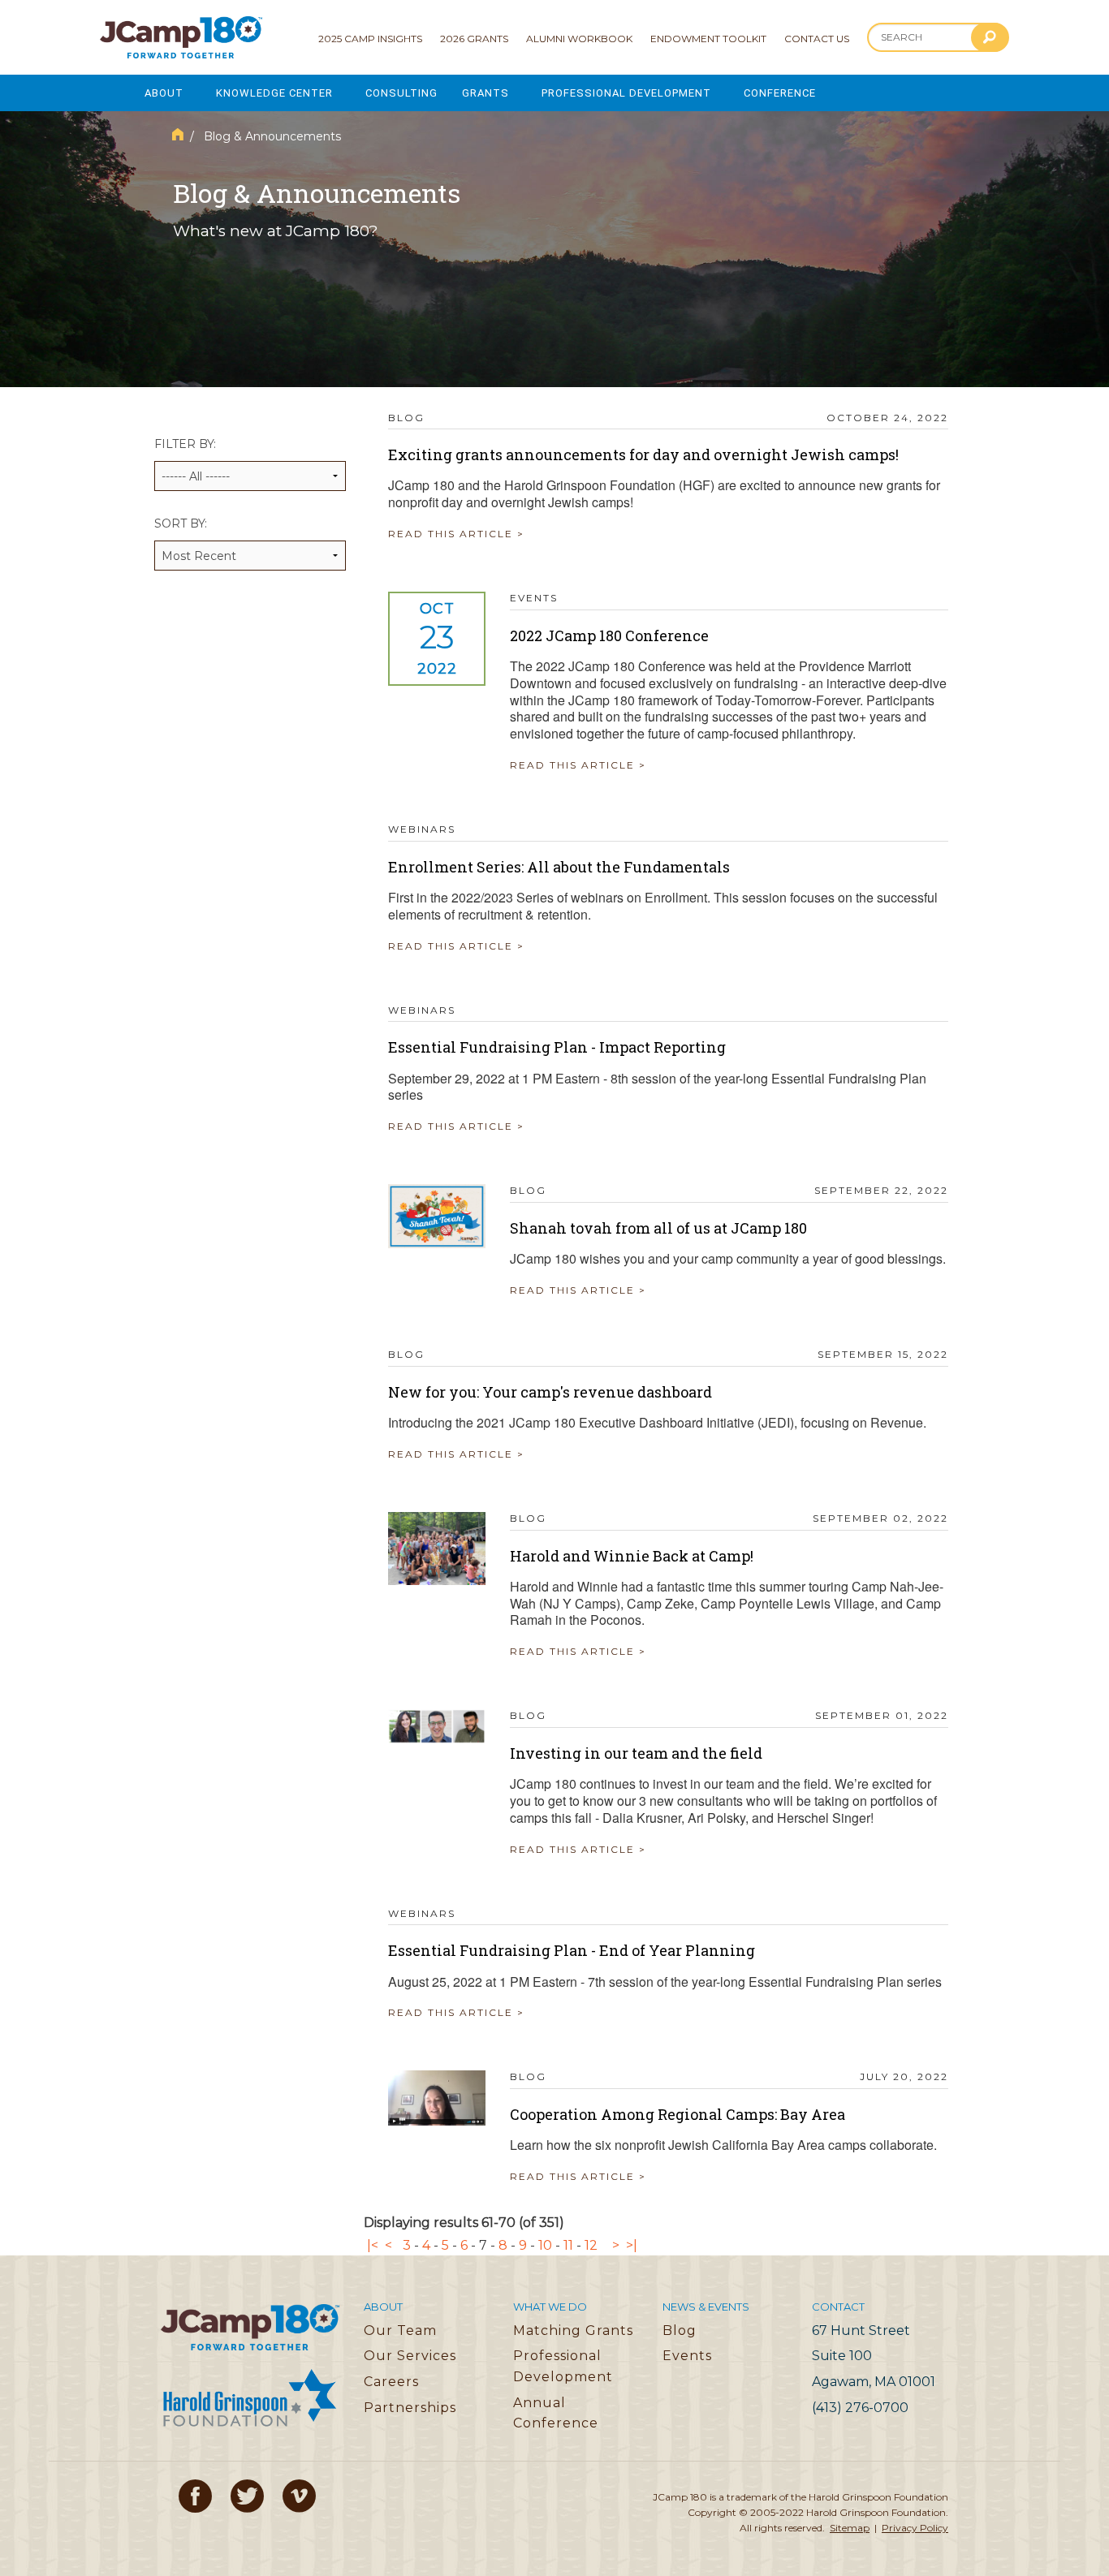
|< (373, 2245)
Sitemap (850, 2528)
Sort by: (181, 523)
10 (545, 2245)
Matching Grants (573, 2330)
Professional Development (626, 93)
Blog (680, 2330)
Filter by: (185, 444)
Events (687, 2356)
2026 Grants (474, 39)
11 (568, 2245)
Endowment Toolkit (708, 39)
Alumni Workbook (579, 39)
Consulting (401, 93)
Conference (780, 93)
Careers (391, 2382)
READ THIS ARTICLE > (456, 534)
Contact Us (817, 39)
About (164, 93)
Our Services (410, 2356)
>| (632, 2245)
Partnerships (410, 2408)
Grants (485, 93)
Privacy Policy (915, 2528)
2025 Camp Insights (370, 39)
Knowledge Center (274, 93)
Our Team (400, 2330)
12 (591, 2245)
